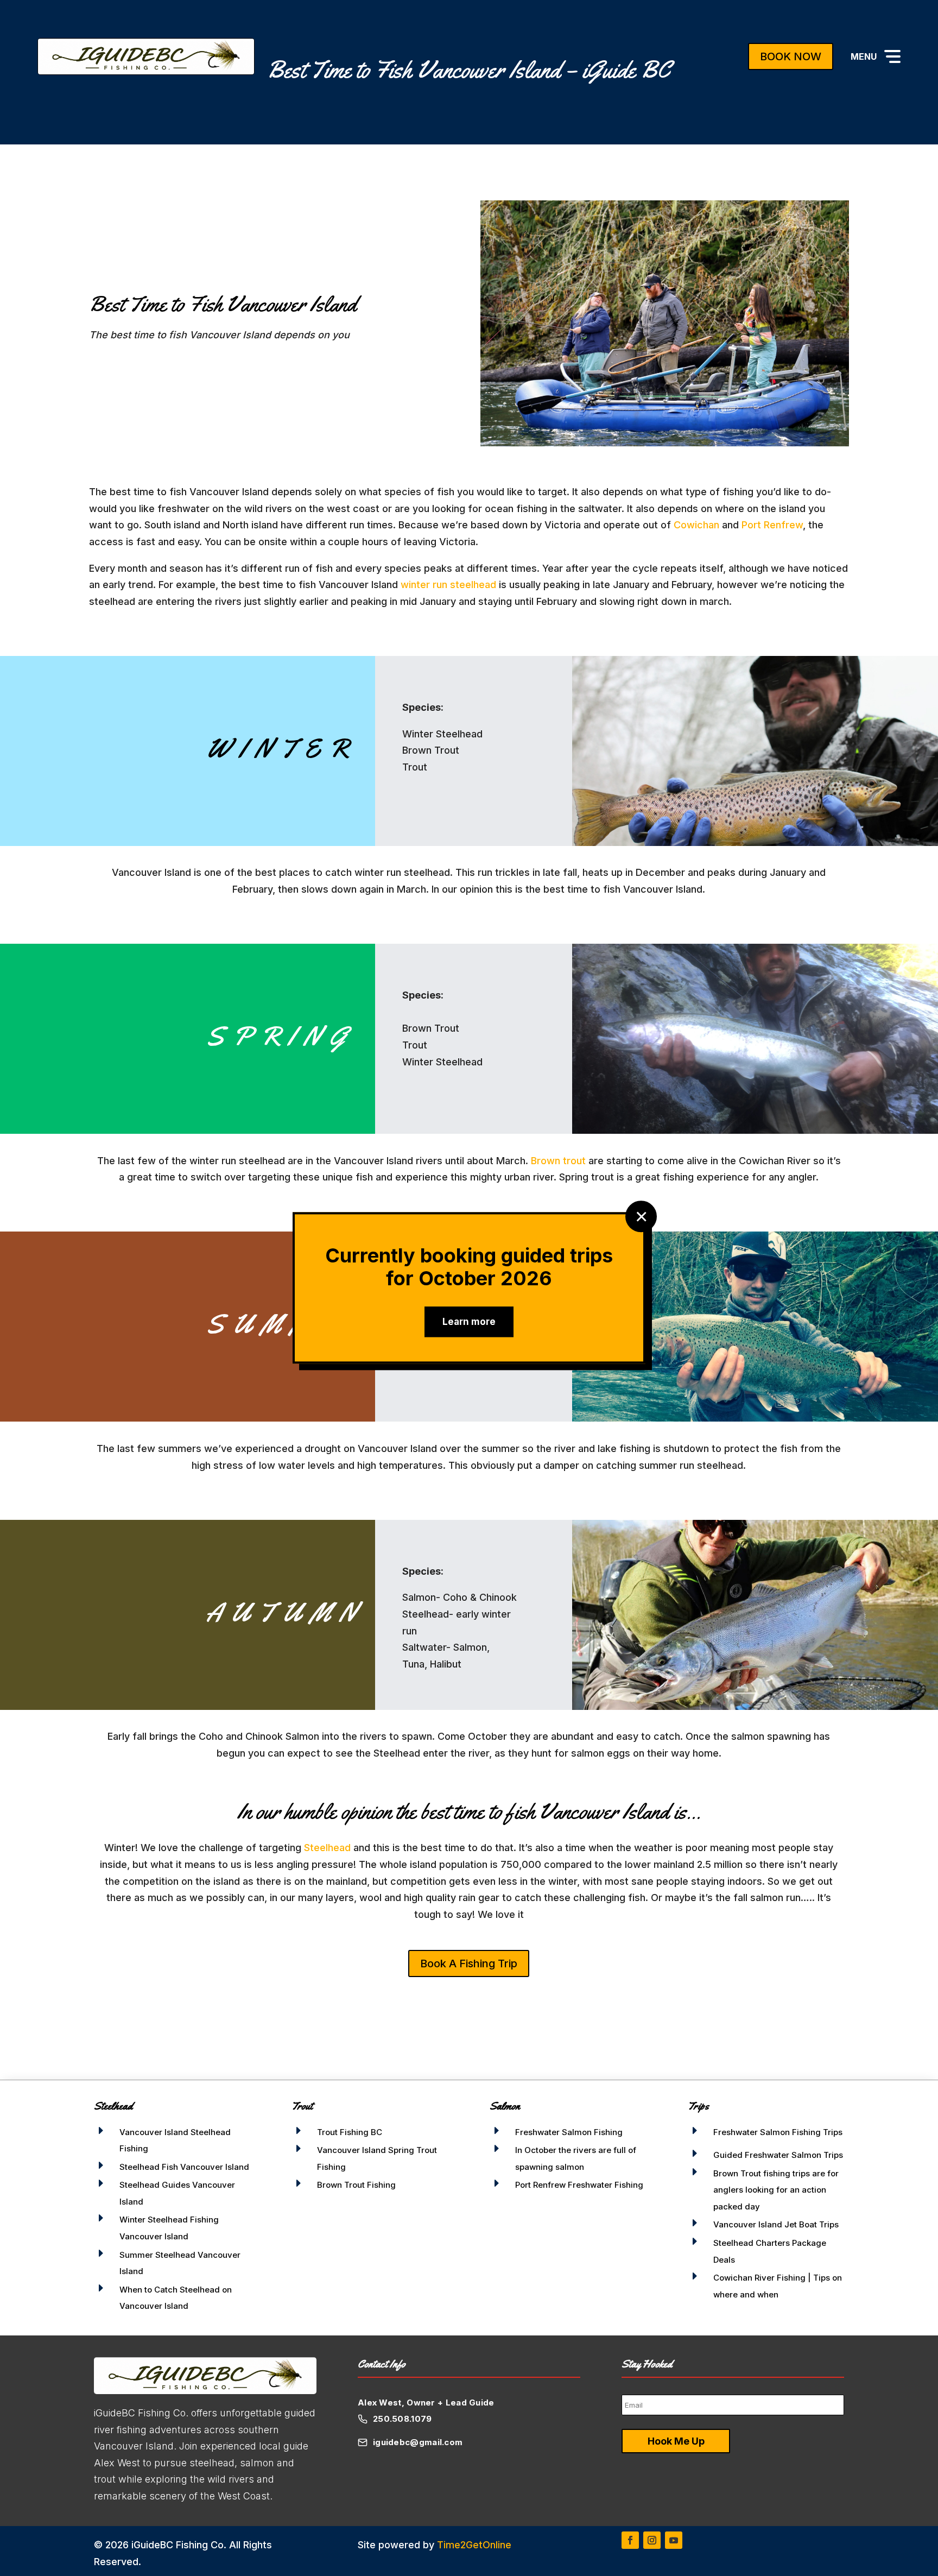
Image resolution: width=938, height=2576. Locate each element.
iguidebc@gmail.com (418, 2442)
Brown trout (558, 1161)
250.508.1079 (403, 2419)
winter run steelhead (448, 585)
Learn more (469, 1322)
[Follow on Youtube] (674, 2540)
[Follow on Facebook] (630, 2540)
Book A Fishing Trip (469, 1963)
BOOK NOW (791, 56)
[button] (876, 56)
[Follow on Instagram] (652, 2540)
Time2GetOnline (474, 2545)
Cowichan (696, 525)
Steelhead (327, 1848)
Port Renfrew (772, 525)
